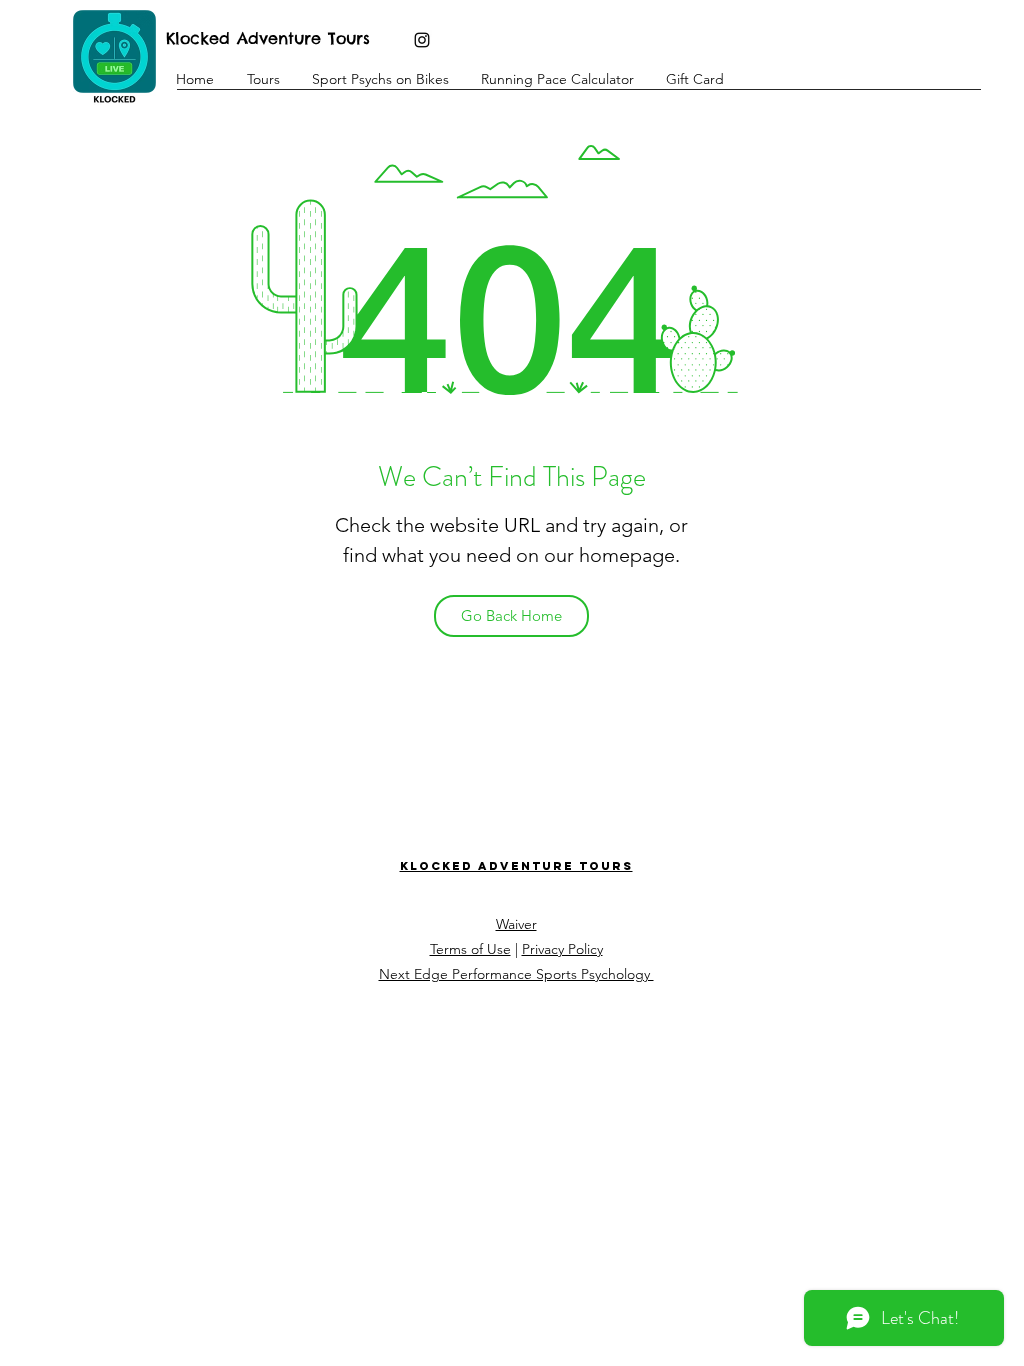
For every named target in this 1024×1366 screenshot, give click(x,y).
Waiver (516, 924)
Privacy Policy (562, 949)
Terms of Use (470, 949)
